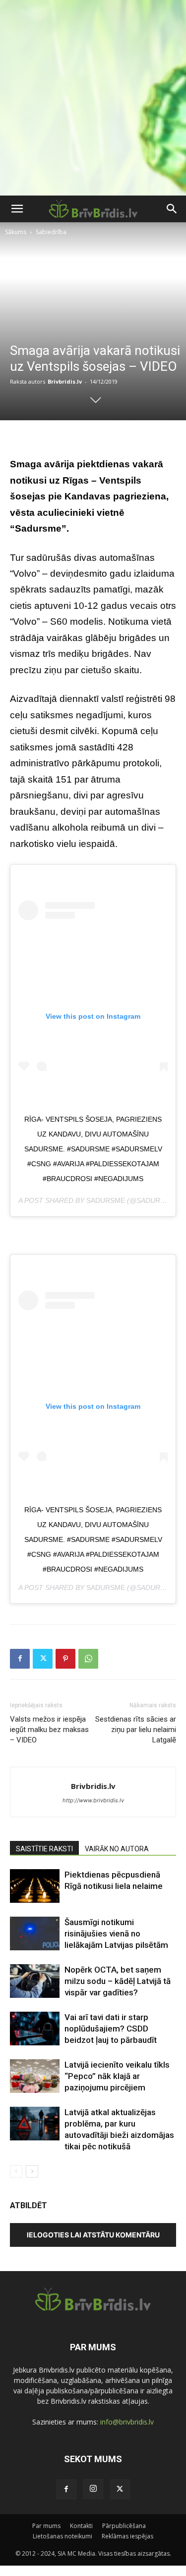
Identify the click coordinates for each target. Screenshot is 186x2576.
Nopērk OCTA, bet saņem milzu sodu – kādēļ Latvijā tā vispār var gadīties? (118, 1981)
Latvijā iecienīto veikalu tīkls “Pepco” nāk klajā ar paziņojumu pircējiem (117, 2076)
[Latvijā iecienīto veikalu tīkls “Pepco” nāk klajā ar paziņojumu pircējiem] (35, 2076)
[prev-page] (16, 2171)
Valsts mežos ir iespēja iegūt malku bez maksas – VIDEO (49, 1730)
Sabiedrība (51, 232)
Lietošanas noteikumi (62, 2536)
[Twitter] (43, 1659)
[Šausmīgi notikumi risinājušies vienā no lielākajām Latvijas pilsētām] (35, 1934)
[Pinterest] (65, 1659)
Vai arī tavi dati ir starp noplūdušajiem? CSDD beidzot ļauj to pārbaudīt (111, 2029)
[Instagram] (93, 2489)
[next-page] (32, 2171)
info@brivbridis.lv (127, 2422)
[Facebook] (20, 1659)
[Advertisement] (93, 98)
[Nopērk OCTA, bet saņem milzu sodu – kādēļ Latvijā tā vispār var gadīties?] (35, 1981)
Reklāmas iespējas (127, 2536)
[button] (17, 209)
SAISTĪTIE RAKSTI (44, 1849)
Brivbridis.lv (65, 381)
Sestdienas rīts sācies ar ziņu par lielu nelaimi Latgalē (136, 1730)
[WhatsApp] (88, 1659)
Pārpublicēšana (124, 2526)
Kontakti (81, 2526)
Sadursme (106, 1200)
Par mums (46, 2526)
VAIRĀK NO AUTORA (117, 1849)
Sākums (16, 232)
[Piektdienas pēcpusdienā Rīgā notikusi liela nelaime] (35, 1886)
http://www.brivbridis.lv (93, 1800)
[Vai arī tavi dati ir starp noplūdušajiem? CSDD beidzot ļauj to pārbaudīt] (35, 2029)
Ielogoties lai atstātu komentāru (93, 2235)
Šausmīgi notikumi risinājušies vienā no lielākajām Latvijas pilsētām (116, 1933)
